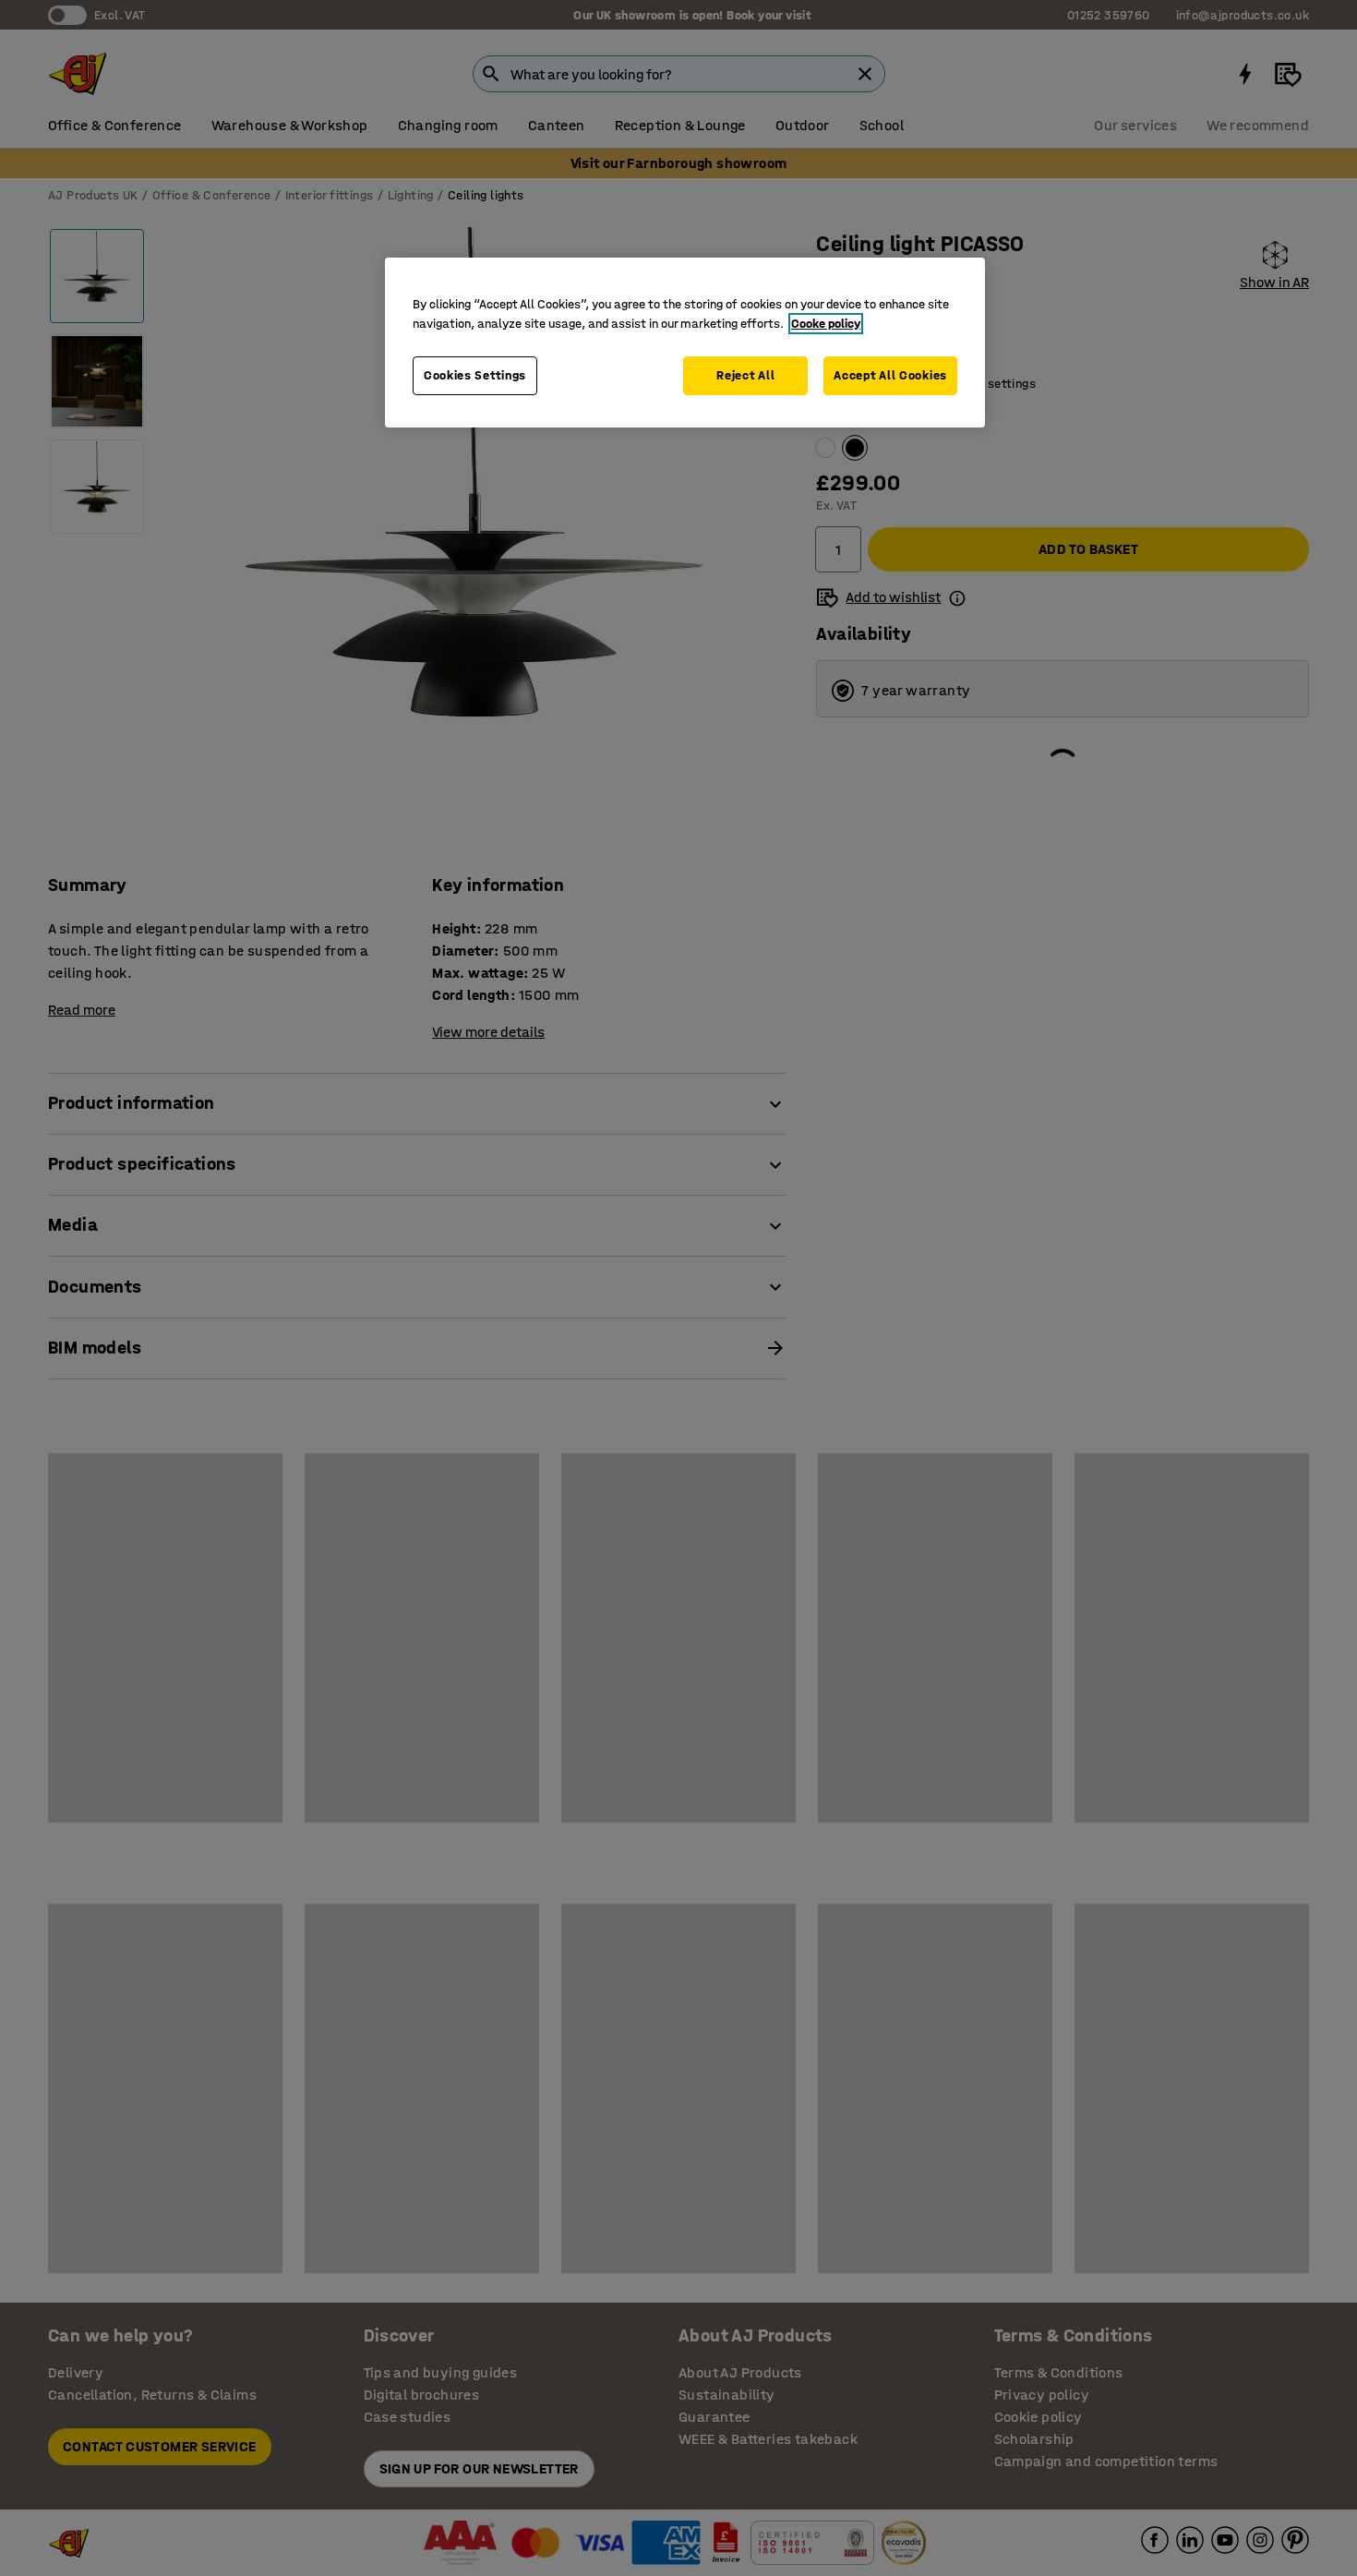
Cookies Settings (475, 375)
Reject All (745, 375)
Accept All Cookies (890, 375)
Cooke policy (826, 324)
